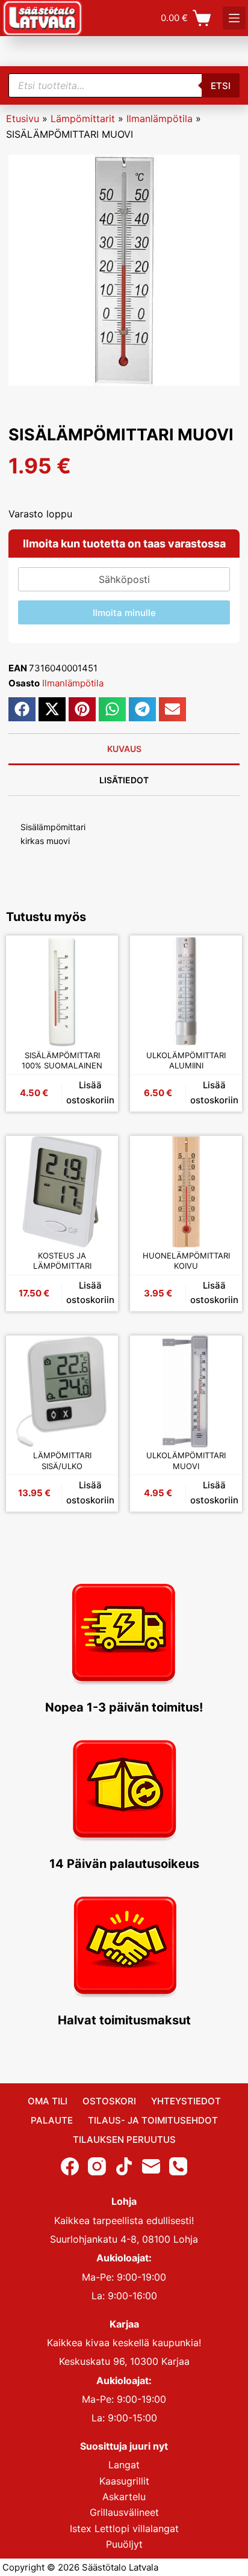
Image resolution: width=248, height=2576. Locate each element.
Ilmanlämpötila (160, 119)
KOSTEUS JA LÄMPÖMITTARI (62, 1261)
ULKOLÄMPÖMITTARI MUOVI (186, 1461)
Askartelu (124, 2497)
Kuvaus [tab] (124, 749)
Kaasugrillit (124, 2481)
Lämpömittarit (83, 119)
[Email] (151, 2166)
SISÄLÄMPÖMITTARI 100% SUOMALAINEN (62, 1061)
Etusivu (23, 119)
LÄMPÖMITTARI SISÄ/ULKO (62, 1461)
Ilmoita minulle (124, 613)
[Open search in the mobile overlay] (124, 85)
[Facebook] (70, 2166)
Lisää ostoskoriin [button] (90, 1092)
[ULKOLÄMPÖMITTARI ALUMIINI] (186, 991)
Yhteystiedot (186, 2101)
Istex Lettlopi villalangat (124, 2528)
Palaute (52, 2120)
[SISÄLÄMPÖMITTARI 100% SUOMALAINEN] (62, 991)
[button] (22, 709)
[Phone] (178, 2166)
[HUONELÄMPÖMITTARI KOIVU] (186, 1192)
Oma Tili (48, 2101)
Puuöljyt (124, 2544)
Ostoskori (109, 2101)
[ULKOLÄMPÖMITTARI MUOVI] (186, 1391)
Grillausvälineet (124, 2512)
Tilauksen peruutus (124, 2140)
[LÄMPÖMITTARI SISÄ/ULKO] (62, 1391)
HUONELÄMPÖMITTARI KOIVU (186, 1261)
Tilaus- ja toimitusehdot (153, 2120)
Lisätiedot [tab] (124, 780)
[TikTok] (124, 2166)
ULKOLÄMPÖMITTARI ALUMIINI (186, 1061)
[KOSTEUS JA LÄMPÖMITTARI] (62, 1192)
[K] (234, 18)
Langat (124, 2465)
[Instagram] (97, 2166)
